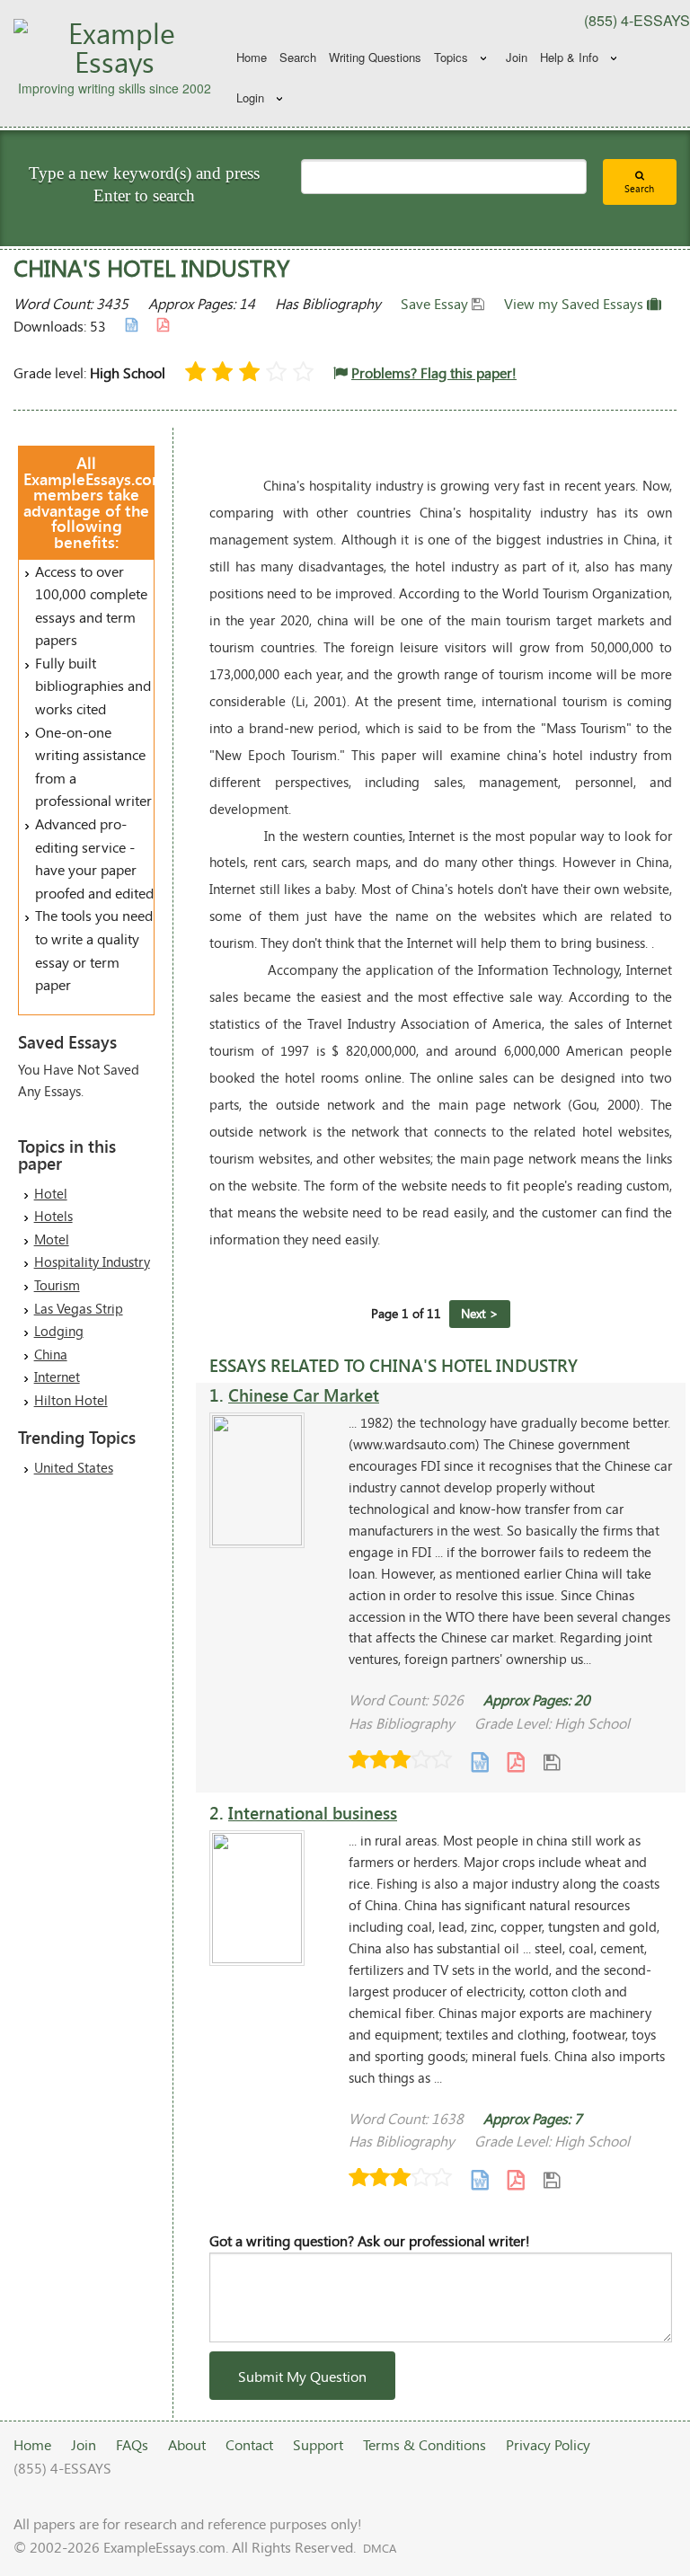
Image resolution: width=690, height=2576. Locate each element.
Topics (451, 57)
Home (252, 57)
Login (250, 97)
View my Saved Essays (575, 303)
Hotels (53, 1216)
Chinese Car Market (304, 1395)
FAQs (132, 2444)
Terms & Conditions (425, 2444)
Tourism (57, 1285)
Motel (52, 1239)
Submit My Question (302, 2376)
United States (74, 1467)
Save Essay (436, 303)
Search (298, 57)
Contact (249, 2444)
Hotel (51, 1193)
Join (517, 57)
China (51, 1354)
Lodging (59, 1331)
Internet (57, 1377)
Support (318, 2444)
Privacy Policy (548, 2444)
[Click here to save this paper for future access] (552, 1762)
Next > (480, 1313)
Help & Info (569, 57)
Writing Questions (375, 57)
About (187, 2444)
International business (313, 1813)
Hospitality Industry (92, 1261)
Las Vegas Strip (79, 1308)
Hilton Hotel (71, 1400)
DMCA (380, 2548)
